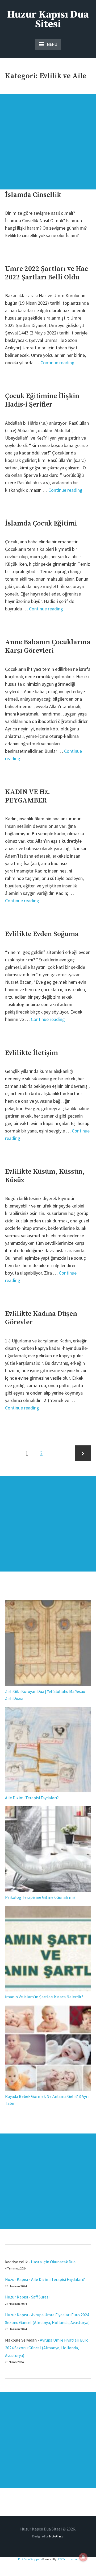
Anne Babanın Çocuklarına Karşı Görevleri (48, 646)
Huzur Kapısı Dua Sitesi (48, 19)
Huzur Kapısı (16, 2279)
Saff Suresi (41, 2297)
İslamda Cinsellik (33, 195)
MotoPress (56, 2536)
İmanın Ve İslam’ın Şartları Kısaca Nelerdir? (44, 1997)
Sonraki (83, 1453)
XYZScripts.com (68, 2559)
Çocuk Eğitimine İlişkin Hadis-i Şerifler (42, 400)
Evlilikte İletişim (32, 1053)
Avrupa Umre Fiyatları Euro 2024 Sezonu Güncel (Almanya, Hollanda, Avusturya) (47, 2348)
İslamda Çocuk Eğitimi (41, 524)
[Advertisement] (48, 142)
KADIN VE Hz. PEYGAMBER (28, 796)
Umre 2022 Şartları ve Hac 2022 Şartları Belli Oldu (47, 273)
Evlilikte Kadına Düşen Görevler (41, 1318)
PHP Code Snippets (30, 2559)
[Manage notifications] (83, 2557)
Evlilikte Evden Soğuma (42, 934)
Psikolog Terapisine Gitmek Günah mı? (40, 1897)
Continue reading (57, 363)
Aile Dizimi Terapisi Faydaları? (32, 1798)
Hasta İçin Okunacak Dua (53, 2262)
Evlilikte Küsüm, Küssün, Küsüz (45, 1176)
